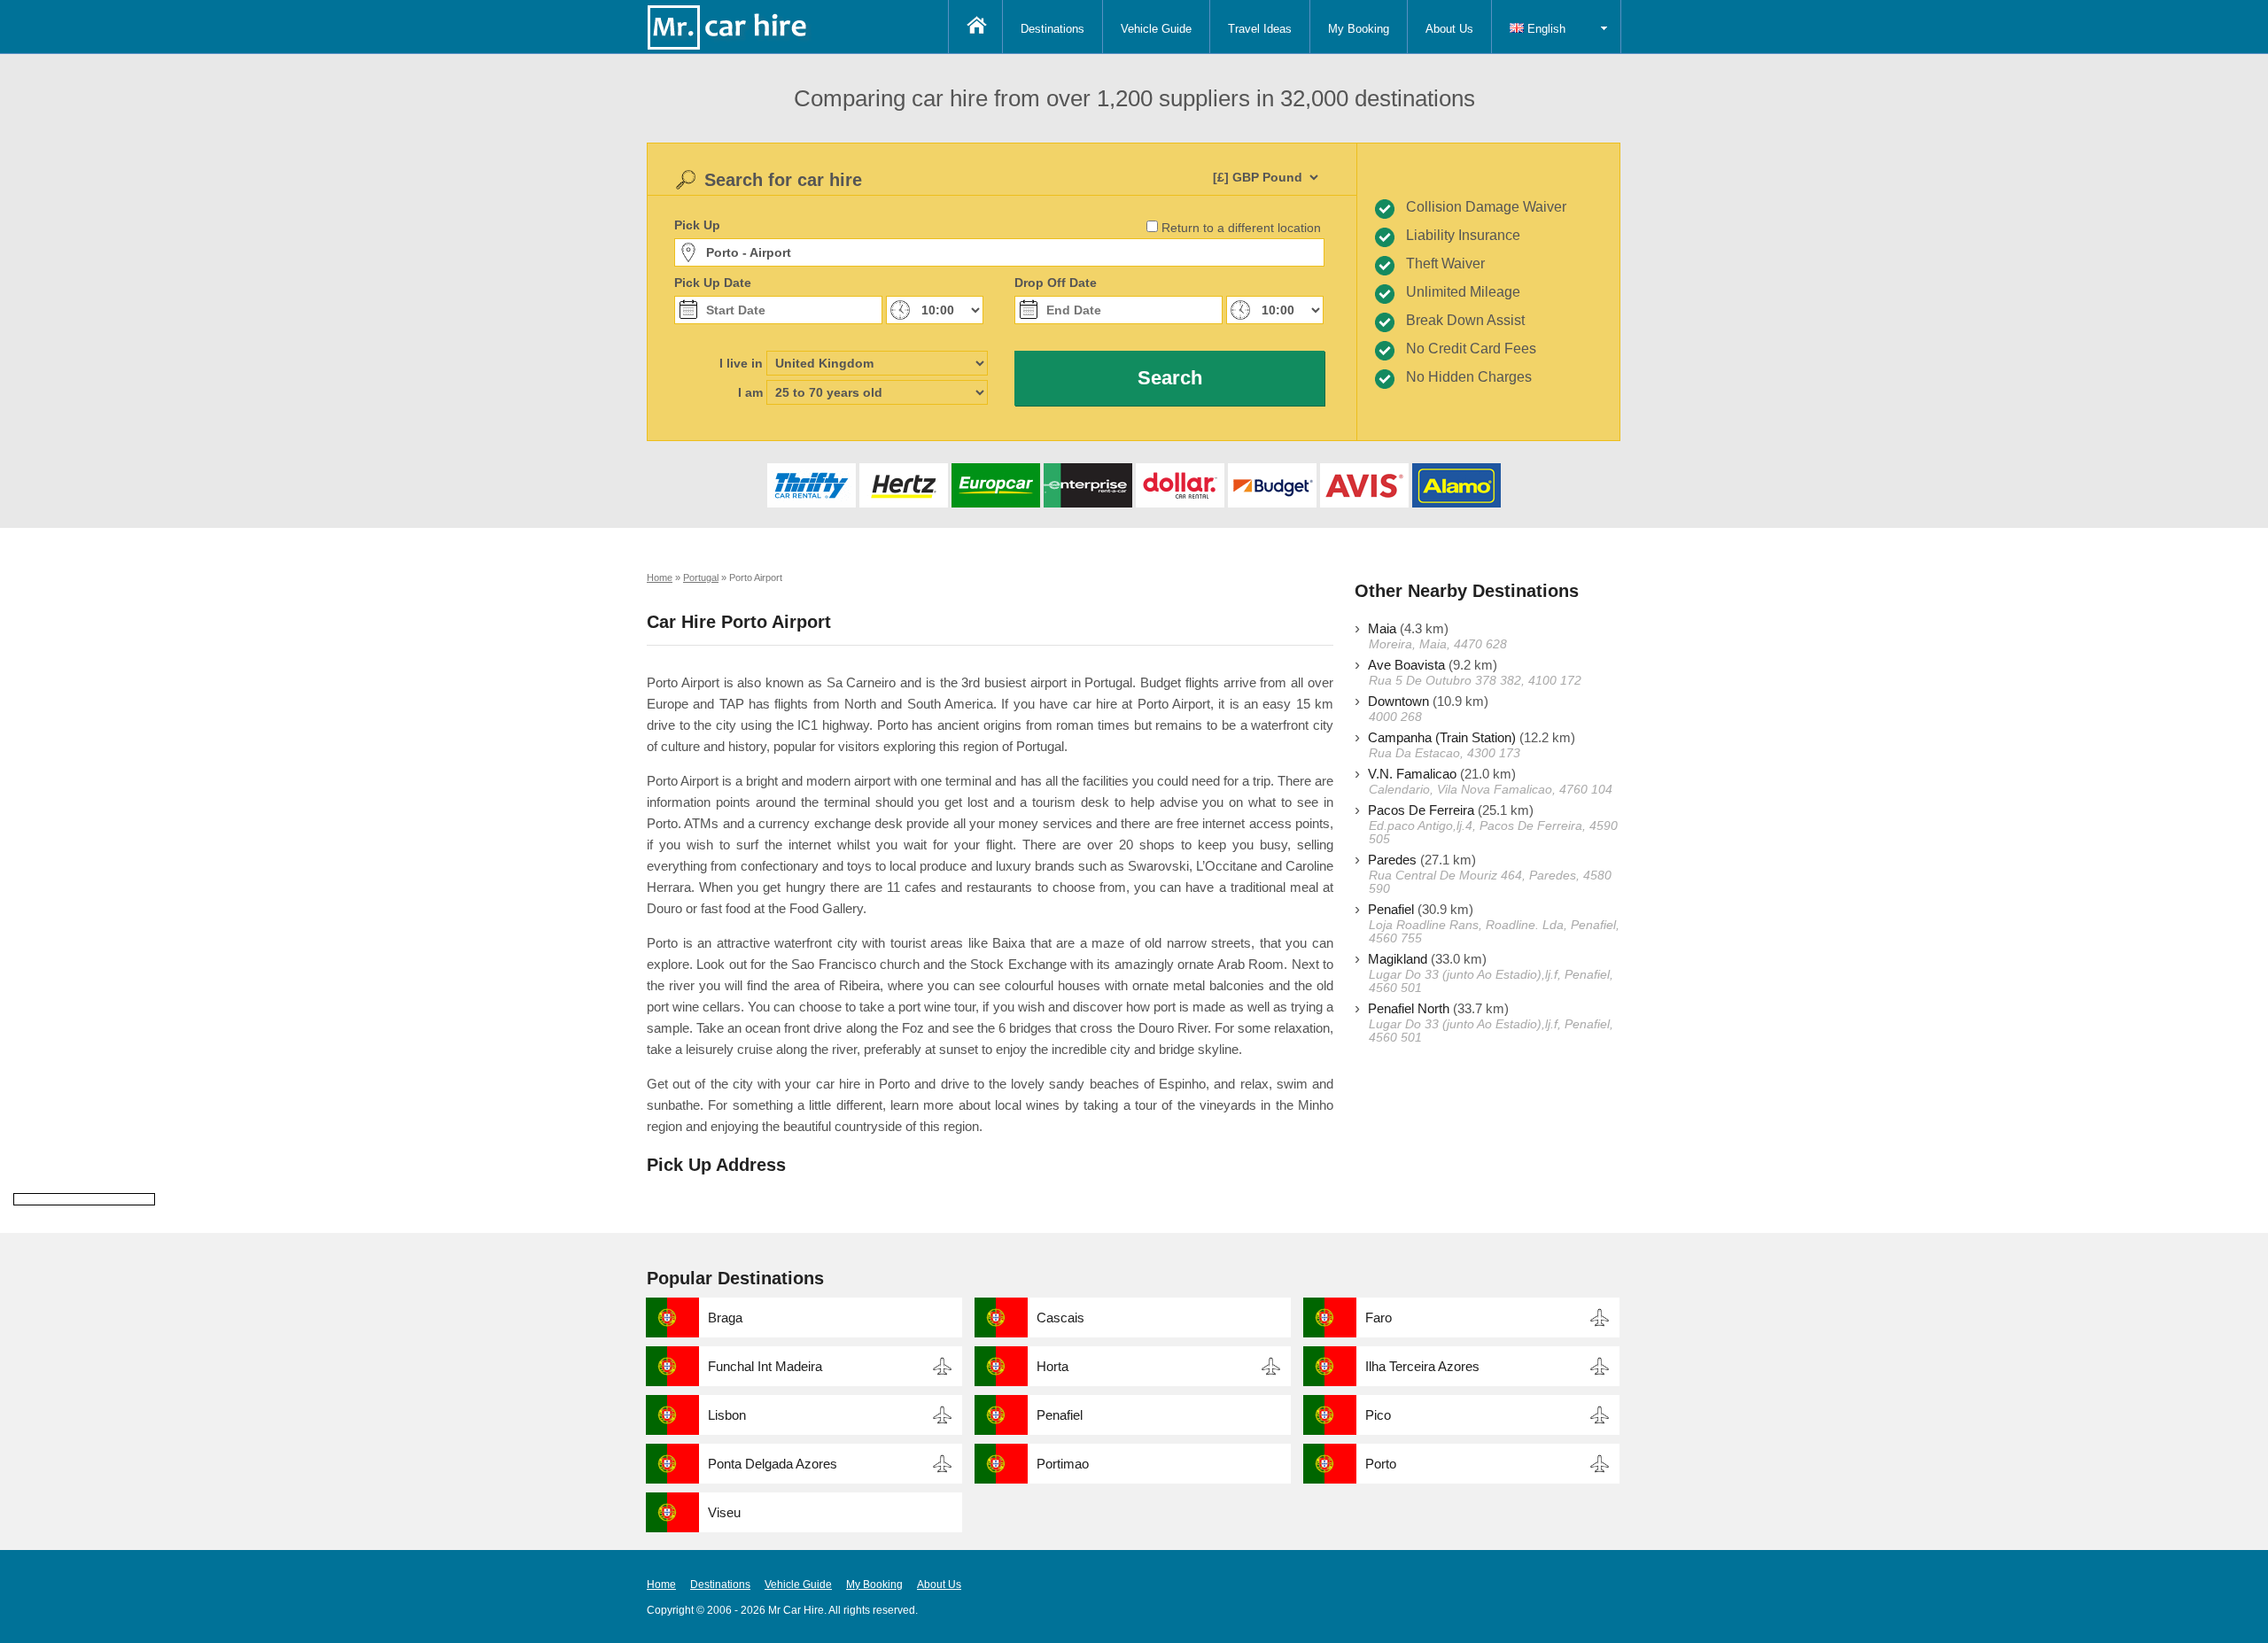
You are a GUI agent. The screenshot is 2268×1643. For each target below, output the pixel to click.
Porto (1381, 1464)
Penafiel (1391, 909)
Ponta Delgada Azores (773, 1464)
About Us (1449, 29)
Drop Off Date (1056, 283)
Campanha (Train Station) (1442, 737)
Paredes (1392, 860)
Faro (1379, 1317)
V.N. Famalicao (1412, 774)
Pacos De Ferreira (1421, 810)
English (1545, 29)
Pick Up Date (713, 283)
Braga (725, 1317)
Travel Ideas (1260, 29)
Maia (1382, 628)
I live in (741, 363)
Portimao (1063, 1464)
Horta (1052, 1366)
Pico (1378, 1415)
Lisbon (727, 1415)
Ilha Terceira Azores (1422, 1366)
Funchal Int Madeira (765, 1366)
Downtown (1398, 701)
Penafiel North (1409, 1008)
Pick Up (697, 225)
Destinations (1052, 29)
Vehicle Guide (1156, 29)
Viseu (724, 1512)
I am (750, 392)
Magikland (1398, 959)
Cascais (1060, 1317)
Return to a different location (1241, 228)
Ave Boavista (1406, 665)
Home (661, 1585)
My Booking (1359, 29)
